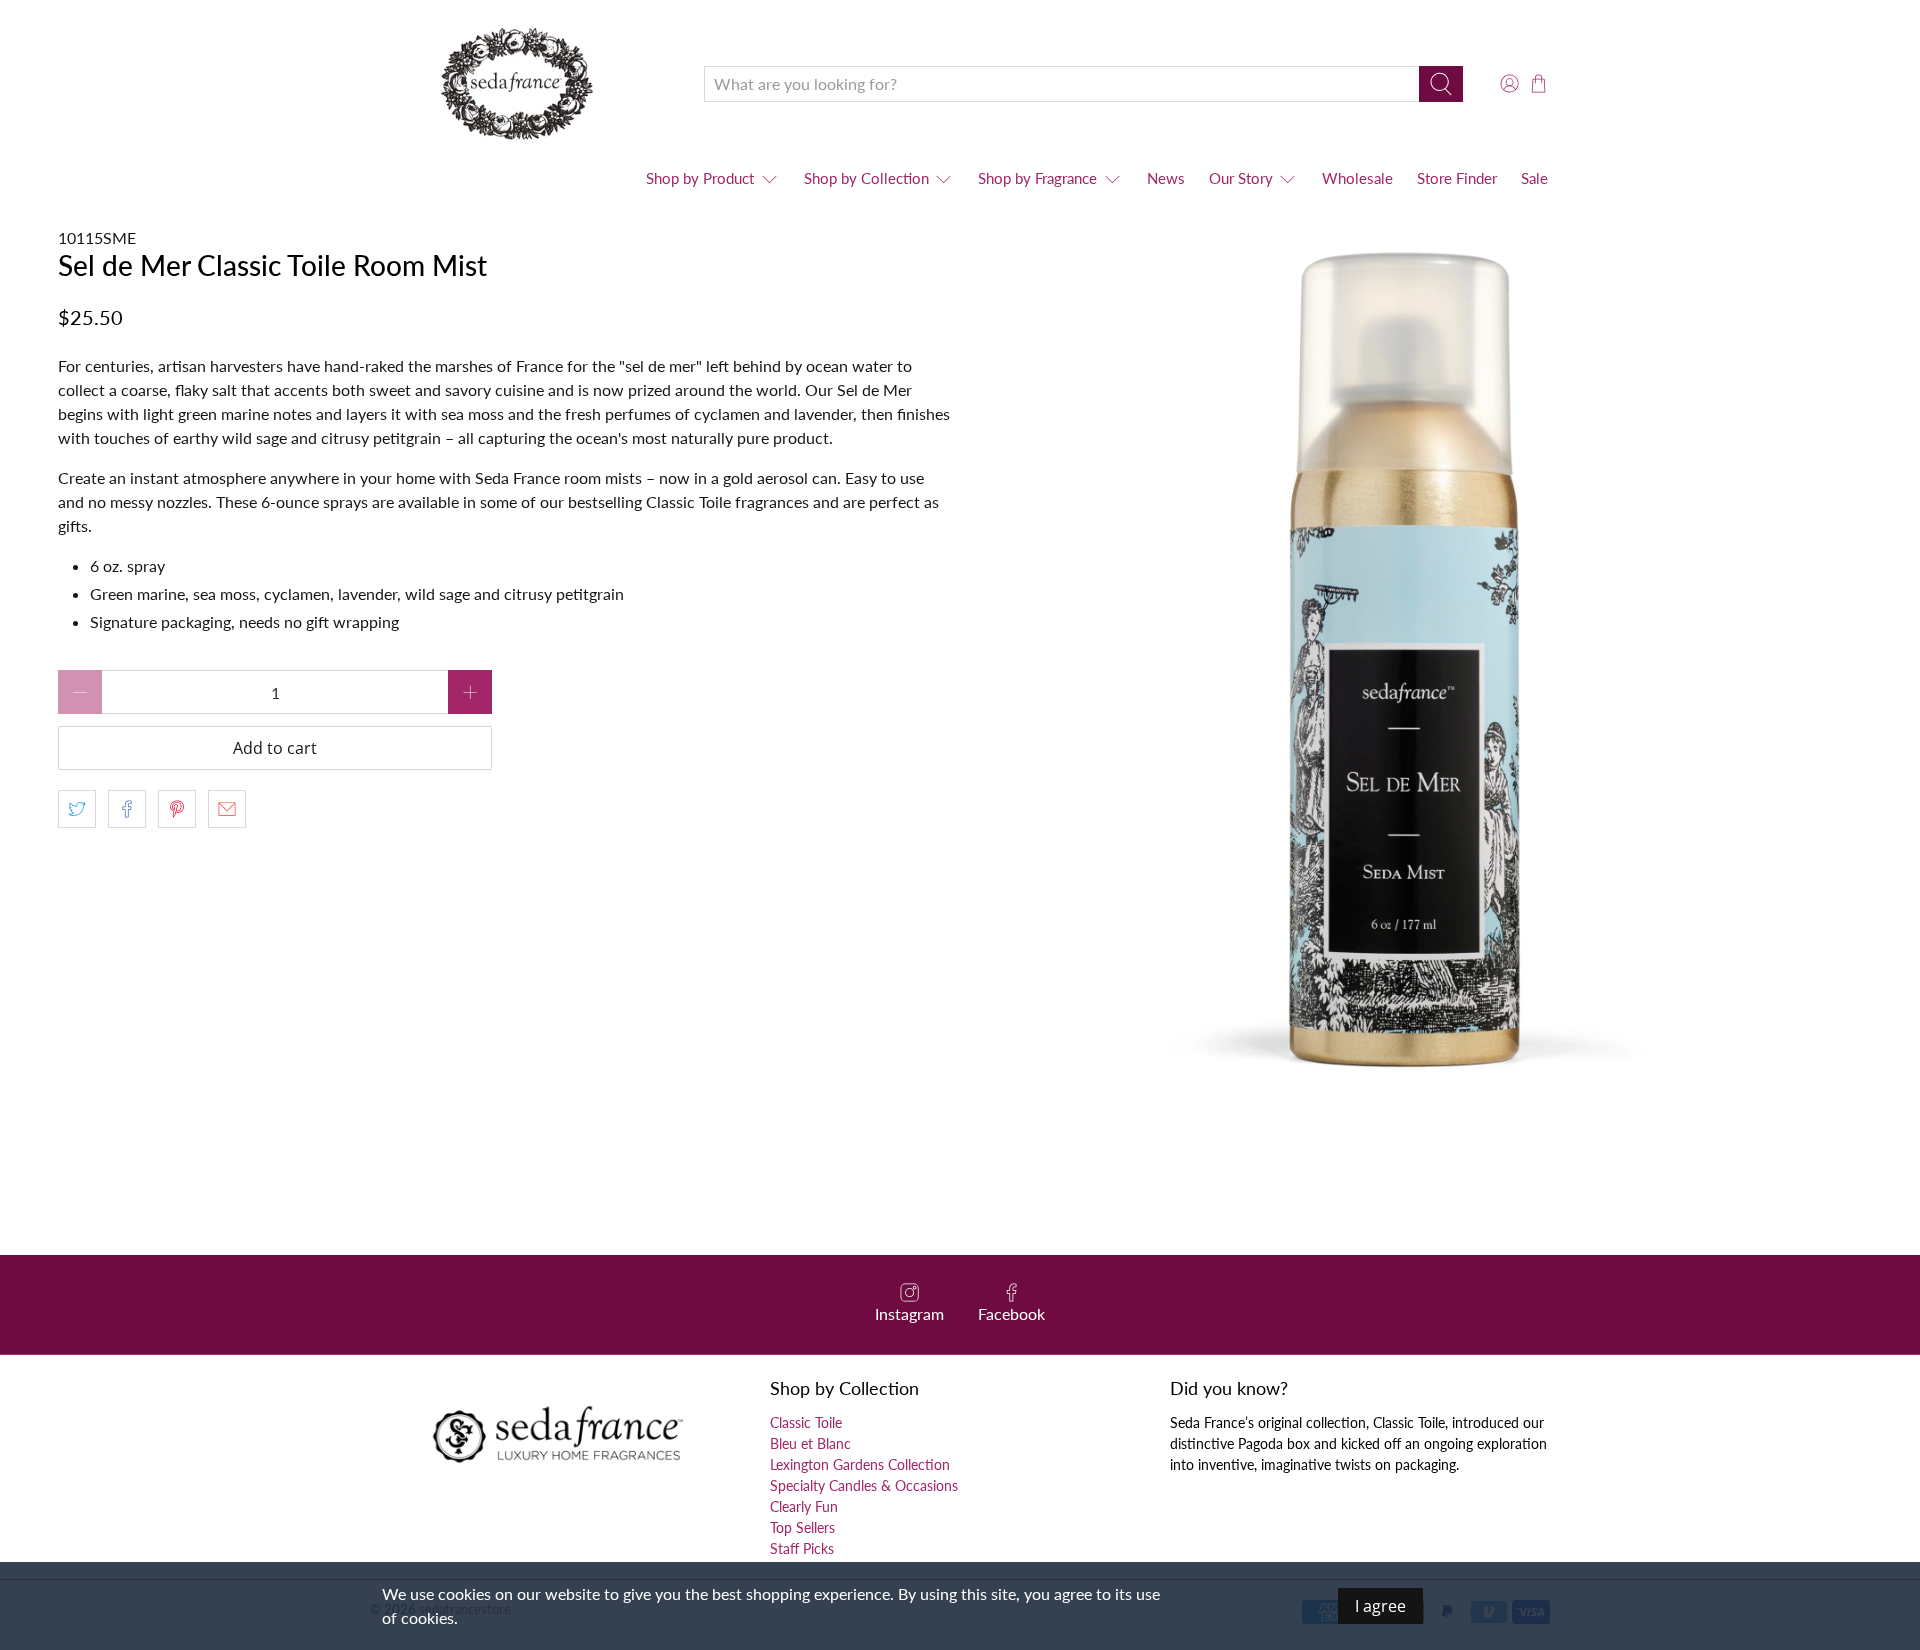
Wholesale (1357, 178)
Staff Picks (802, 1548)
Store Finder (1457, 178)
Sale (1534, 178)
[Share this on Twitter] (77, 809)
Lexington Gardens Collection (860, 1464)
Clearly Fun (804, 1506)
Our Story (1241, 178)
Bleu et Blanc (810, 1443)
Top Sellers (802, 1527)
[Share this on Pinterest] (177, 809)
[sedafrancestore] (522, 83)
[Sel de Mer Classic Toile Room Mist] (1416, 672)
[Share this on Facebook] (127, 809)
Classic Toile (806, 1422)
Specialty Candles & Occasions (864, 1485)
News (1166, 178)
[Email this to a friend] (227, 809)
